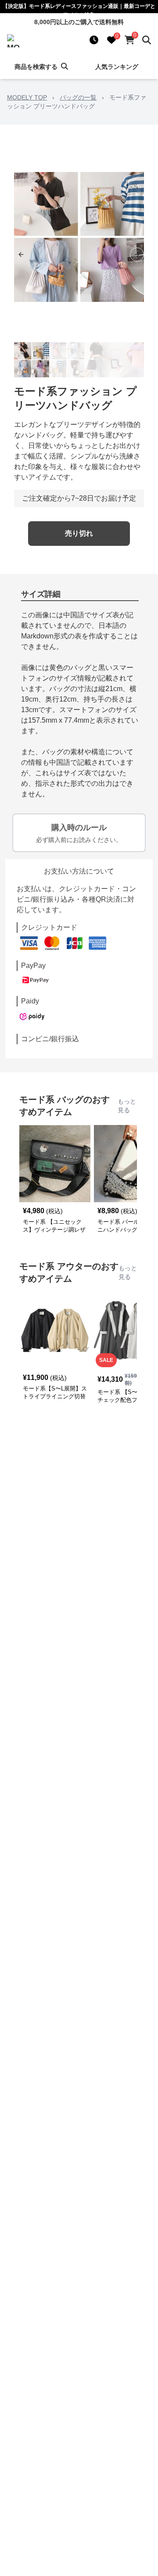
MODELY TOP (27, 97)
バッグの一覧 (78, 97)
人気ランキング (117, 67)
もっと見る (127, 1106)
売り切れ (79, 533)
